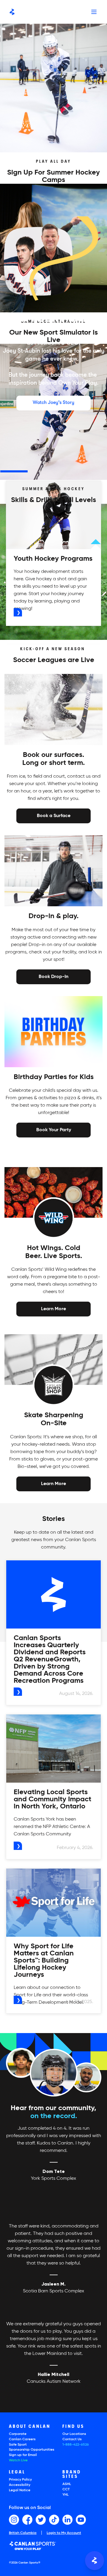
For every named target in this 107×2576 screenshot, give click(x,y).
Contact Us (72, 2439)
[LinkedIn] (67, 2520)
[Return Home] (12, 12)
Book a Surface (54, 816)
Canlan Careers (22, 2439)
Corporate (18, 2434)
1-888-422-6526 (76, 2445)
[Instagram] (14, 2520)
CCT (66, 2489)
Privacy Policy (20, 2480)
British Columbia (23, 2533)
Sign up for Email (23, 2455)
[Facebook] (27, 2520)
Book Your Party (54, 1129)
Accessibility (20, 2485)
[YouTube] (81, 2520)
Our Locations (74, 2434)
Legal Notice (20, 2490)
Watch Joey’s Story (53, 402)
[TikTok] (54, 2520)
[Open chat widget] (95, 2561)
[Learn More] (53, 1309)
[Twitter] (41, 2520)
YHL (66, 2495)
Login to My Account (64, 2533)
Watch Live (18, 2460)
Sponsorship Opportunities (32, 2450)
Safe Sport (18, 2445)
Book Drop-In (53, 976)
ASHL (67, 2484)
